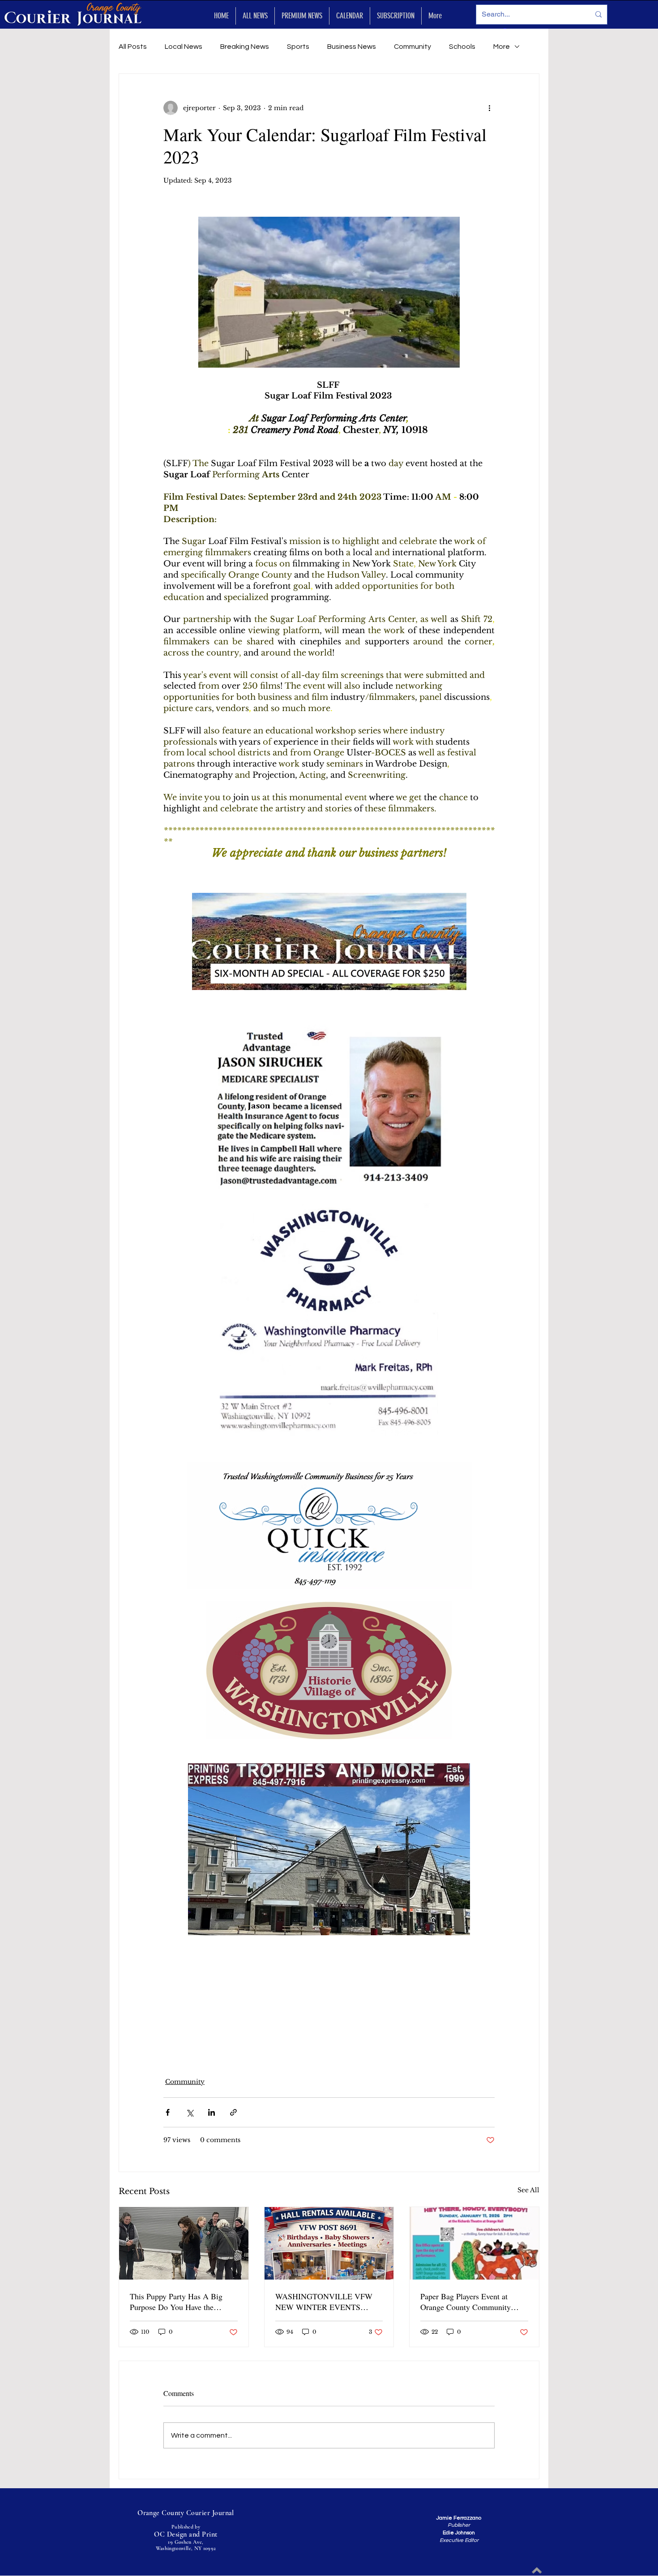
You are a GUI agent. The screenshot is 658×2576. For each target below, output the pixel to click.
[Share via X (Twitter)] (190, 2112)
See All (528, 2190)
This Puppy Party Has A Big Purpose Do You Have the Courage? (176, 2302)
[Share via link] (233, 2112)
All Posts (133, 47)
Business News (352, 47)
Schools (462, 47)
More (502, 47)
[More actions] (489, 108)
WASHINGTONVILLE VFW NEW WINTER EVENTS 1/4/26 (324, 2302)
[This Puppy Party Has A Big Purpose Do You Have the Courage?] (184, 2243)
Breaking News (245, 47)
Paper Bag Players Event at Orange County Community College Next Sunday (466, 2302)
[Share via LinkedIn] (211, 2112)
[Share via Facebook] (168, 2112)
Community (412, 47)
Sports (298, 47)
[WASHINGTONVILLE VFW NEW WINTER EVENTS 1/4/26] (329, 2243)
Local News (184, 47)
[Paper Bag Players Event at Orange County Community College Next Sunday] (474, 2243)
